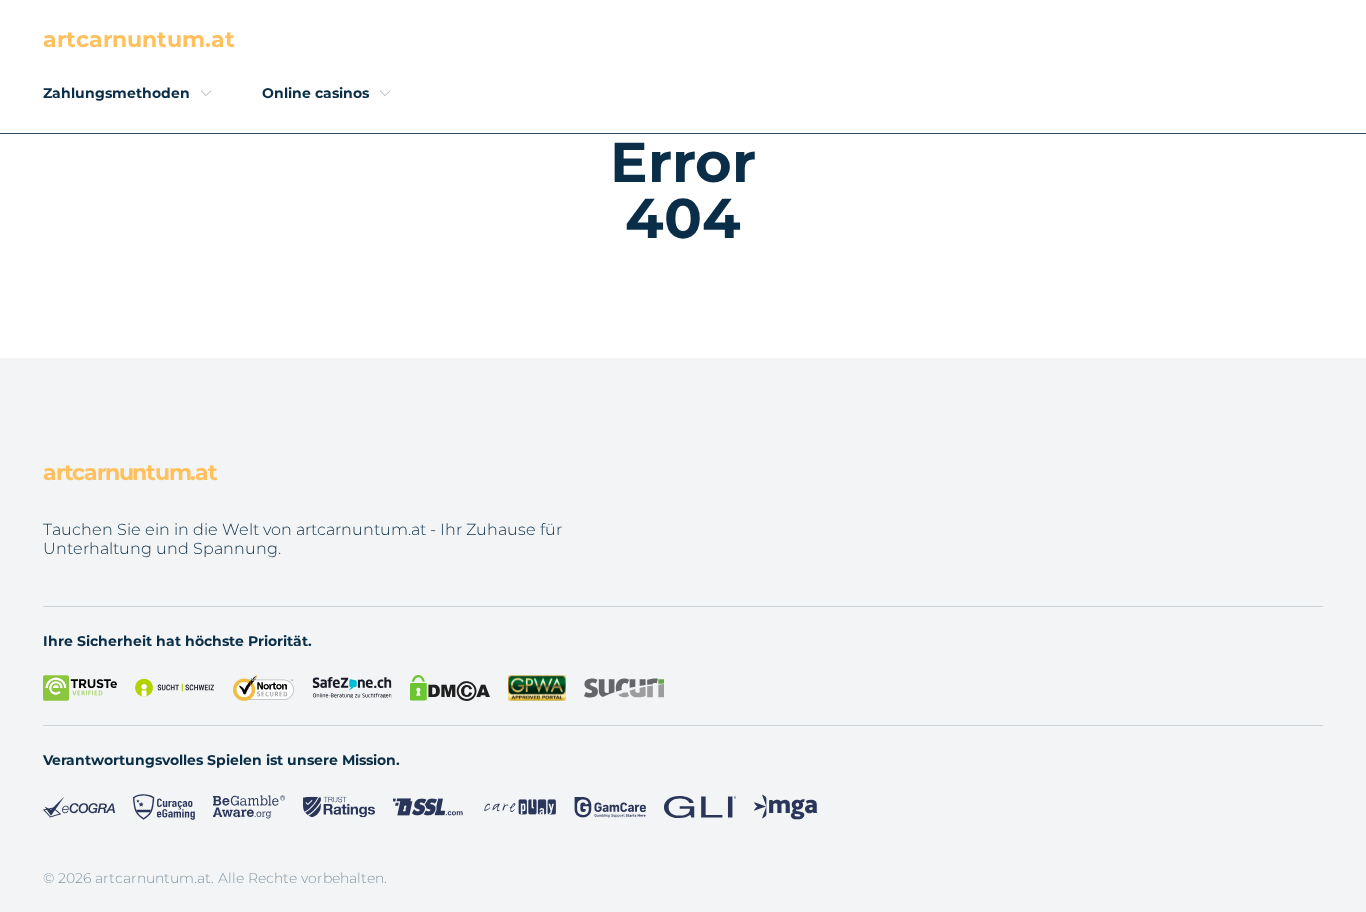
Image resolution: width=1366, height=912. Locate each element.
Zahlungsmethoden (116, 93)
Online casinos (315, 93)
